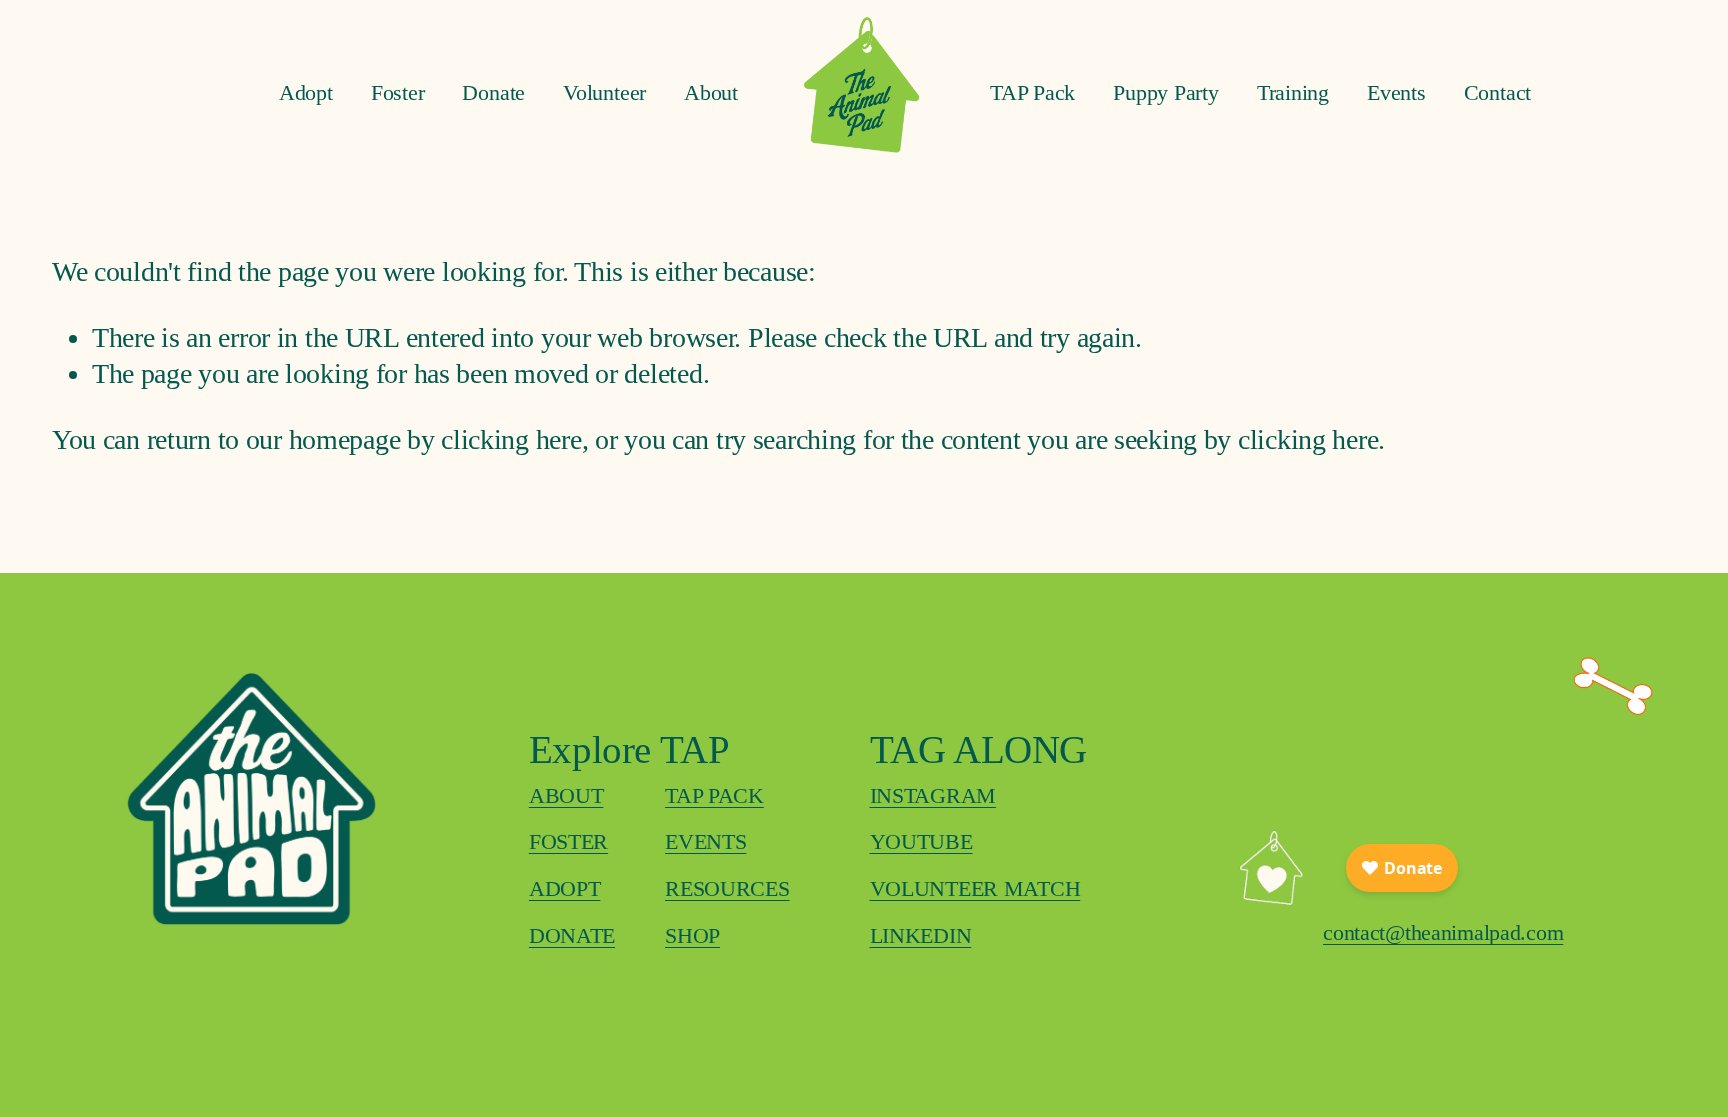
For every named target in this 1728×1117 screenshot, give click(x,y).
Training (1293, 92)
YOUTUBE (921, 841)
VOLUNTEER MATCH (975, 888)
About (711, 92)
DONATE (572, 935)
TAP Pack (1032, 92)
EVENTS (705, 841)
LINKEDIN (921, 935)
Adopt (306, 92)
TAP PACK (714, 795)
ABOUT (566, 795)
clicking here (511, 439)
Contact (1497, 92)
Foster (398, 92)
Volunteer (604, 92)
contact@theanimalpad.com (1443, 932)
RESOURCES (727, 888)
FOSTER (568, 841)
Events (1396, 92)
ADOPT (565, 888)
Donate (493, 92)
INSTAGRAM (933, 795)
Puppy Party (1166, 92)
